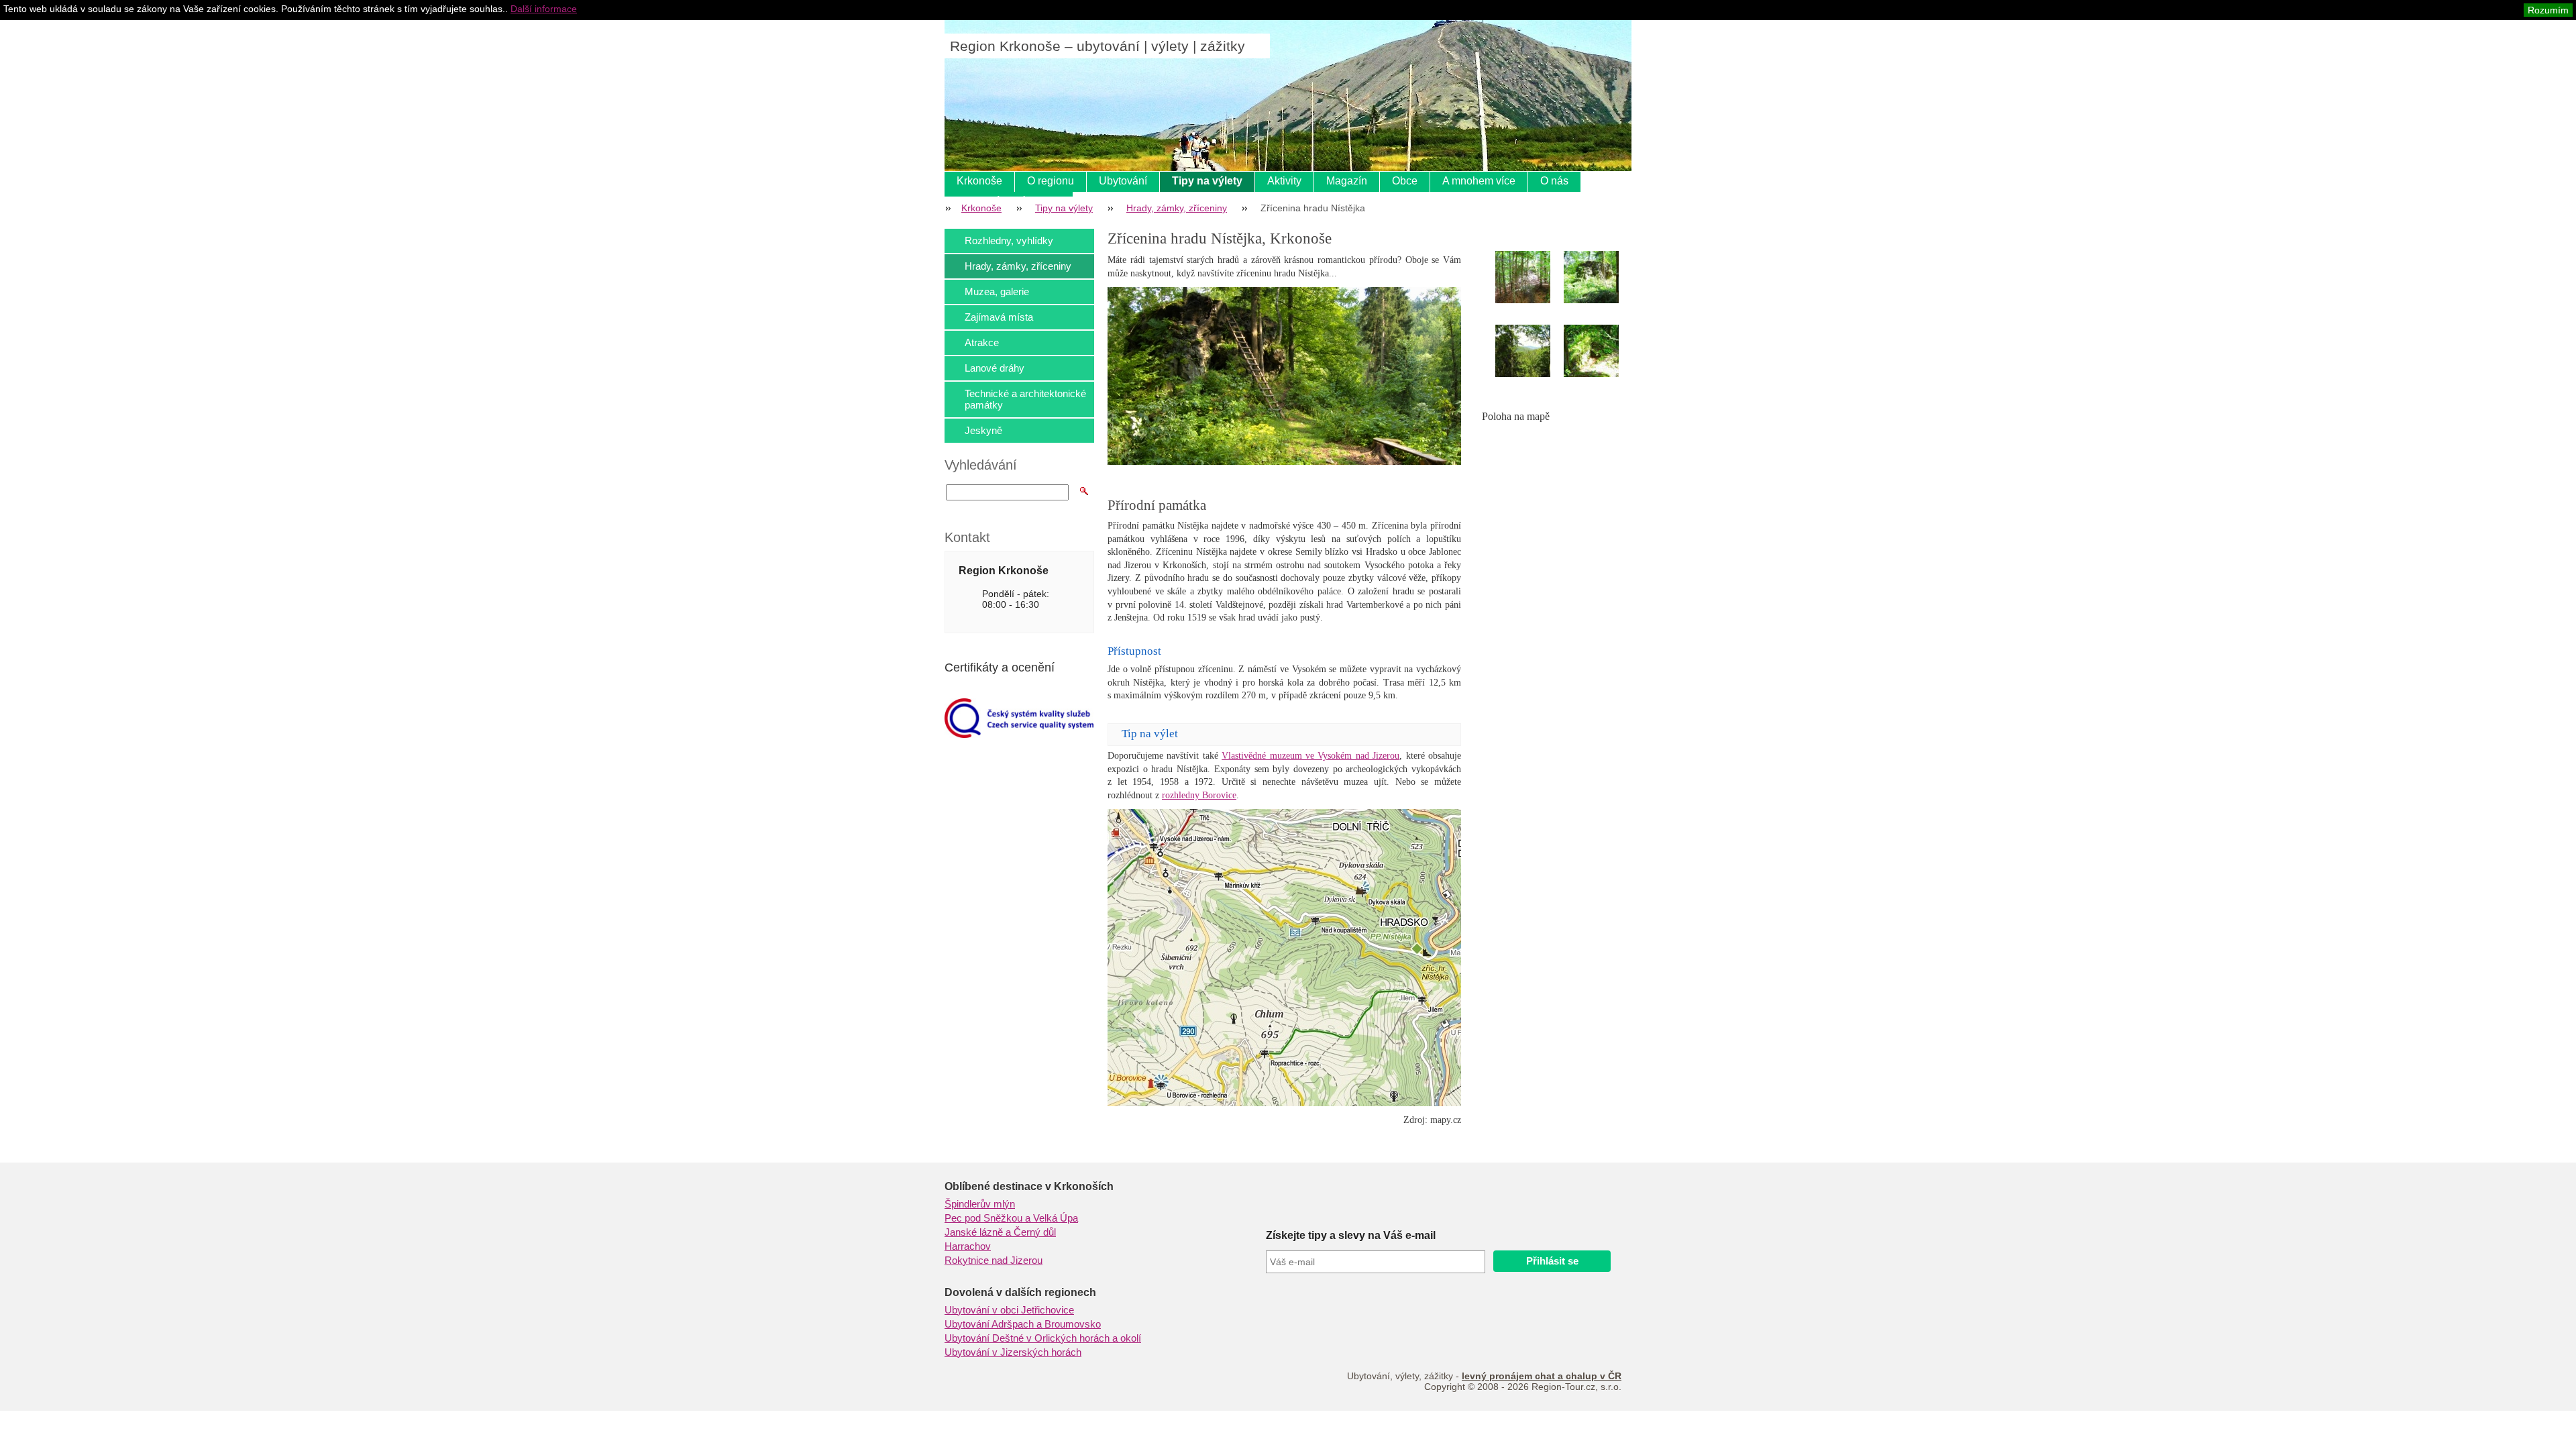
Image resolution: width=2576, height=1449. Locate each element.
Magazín (1347, 181)
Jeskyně (983, 430)
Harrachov (968, 1246)
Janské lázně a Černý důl (1000, 1232)
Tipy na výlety (1207, 181)
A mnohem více (1479, 181)
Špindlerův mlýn (980, 1204)
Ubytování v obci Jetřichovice (1009, 1310)
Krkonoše (979, 181)
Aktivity (1284, 181)
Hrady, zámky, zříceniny (1177, 208)
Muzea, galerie (997, 291)
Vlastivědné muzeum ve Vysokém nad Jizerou (1310, 756)
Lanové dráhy (995, 368)
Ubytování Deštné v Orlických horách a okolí (1043, 1338)
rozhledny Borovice (1199, 795)
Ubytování (1123, 181)
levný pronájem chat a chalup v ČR (1542, 1376)
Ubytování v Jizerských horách (1013, 1352)
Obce (1405, 181)
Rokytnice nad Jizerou (994, 1260)
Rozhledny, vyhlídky (1009, 240)
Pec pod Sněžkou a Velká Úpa (1011, 1218)
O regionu (1051, 181)
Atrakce (982, 342)
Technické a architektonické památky (1025, 399)
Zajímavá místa (999, 317)
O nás (1554, 181)
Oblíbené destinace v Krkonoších (1029, 1186)
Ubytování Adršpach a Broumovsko (1023, 1324)
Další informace (544, 9)
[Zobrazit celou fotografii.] (1535, 277)
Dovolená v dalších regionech (1020, 1292)
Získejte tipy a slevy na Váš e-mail (1351, 1235)
